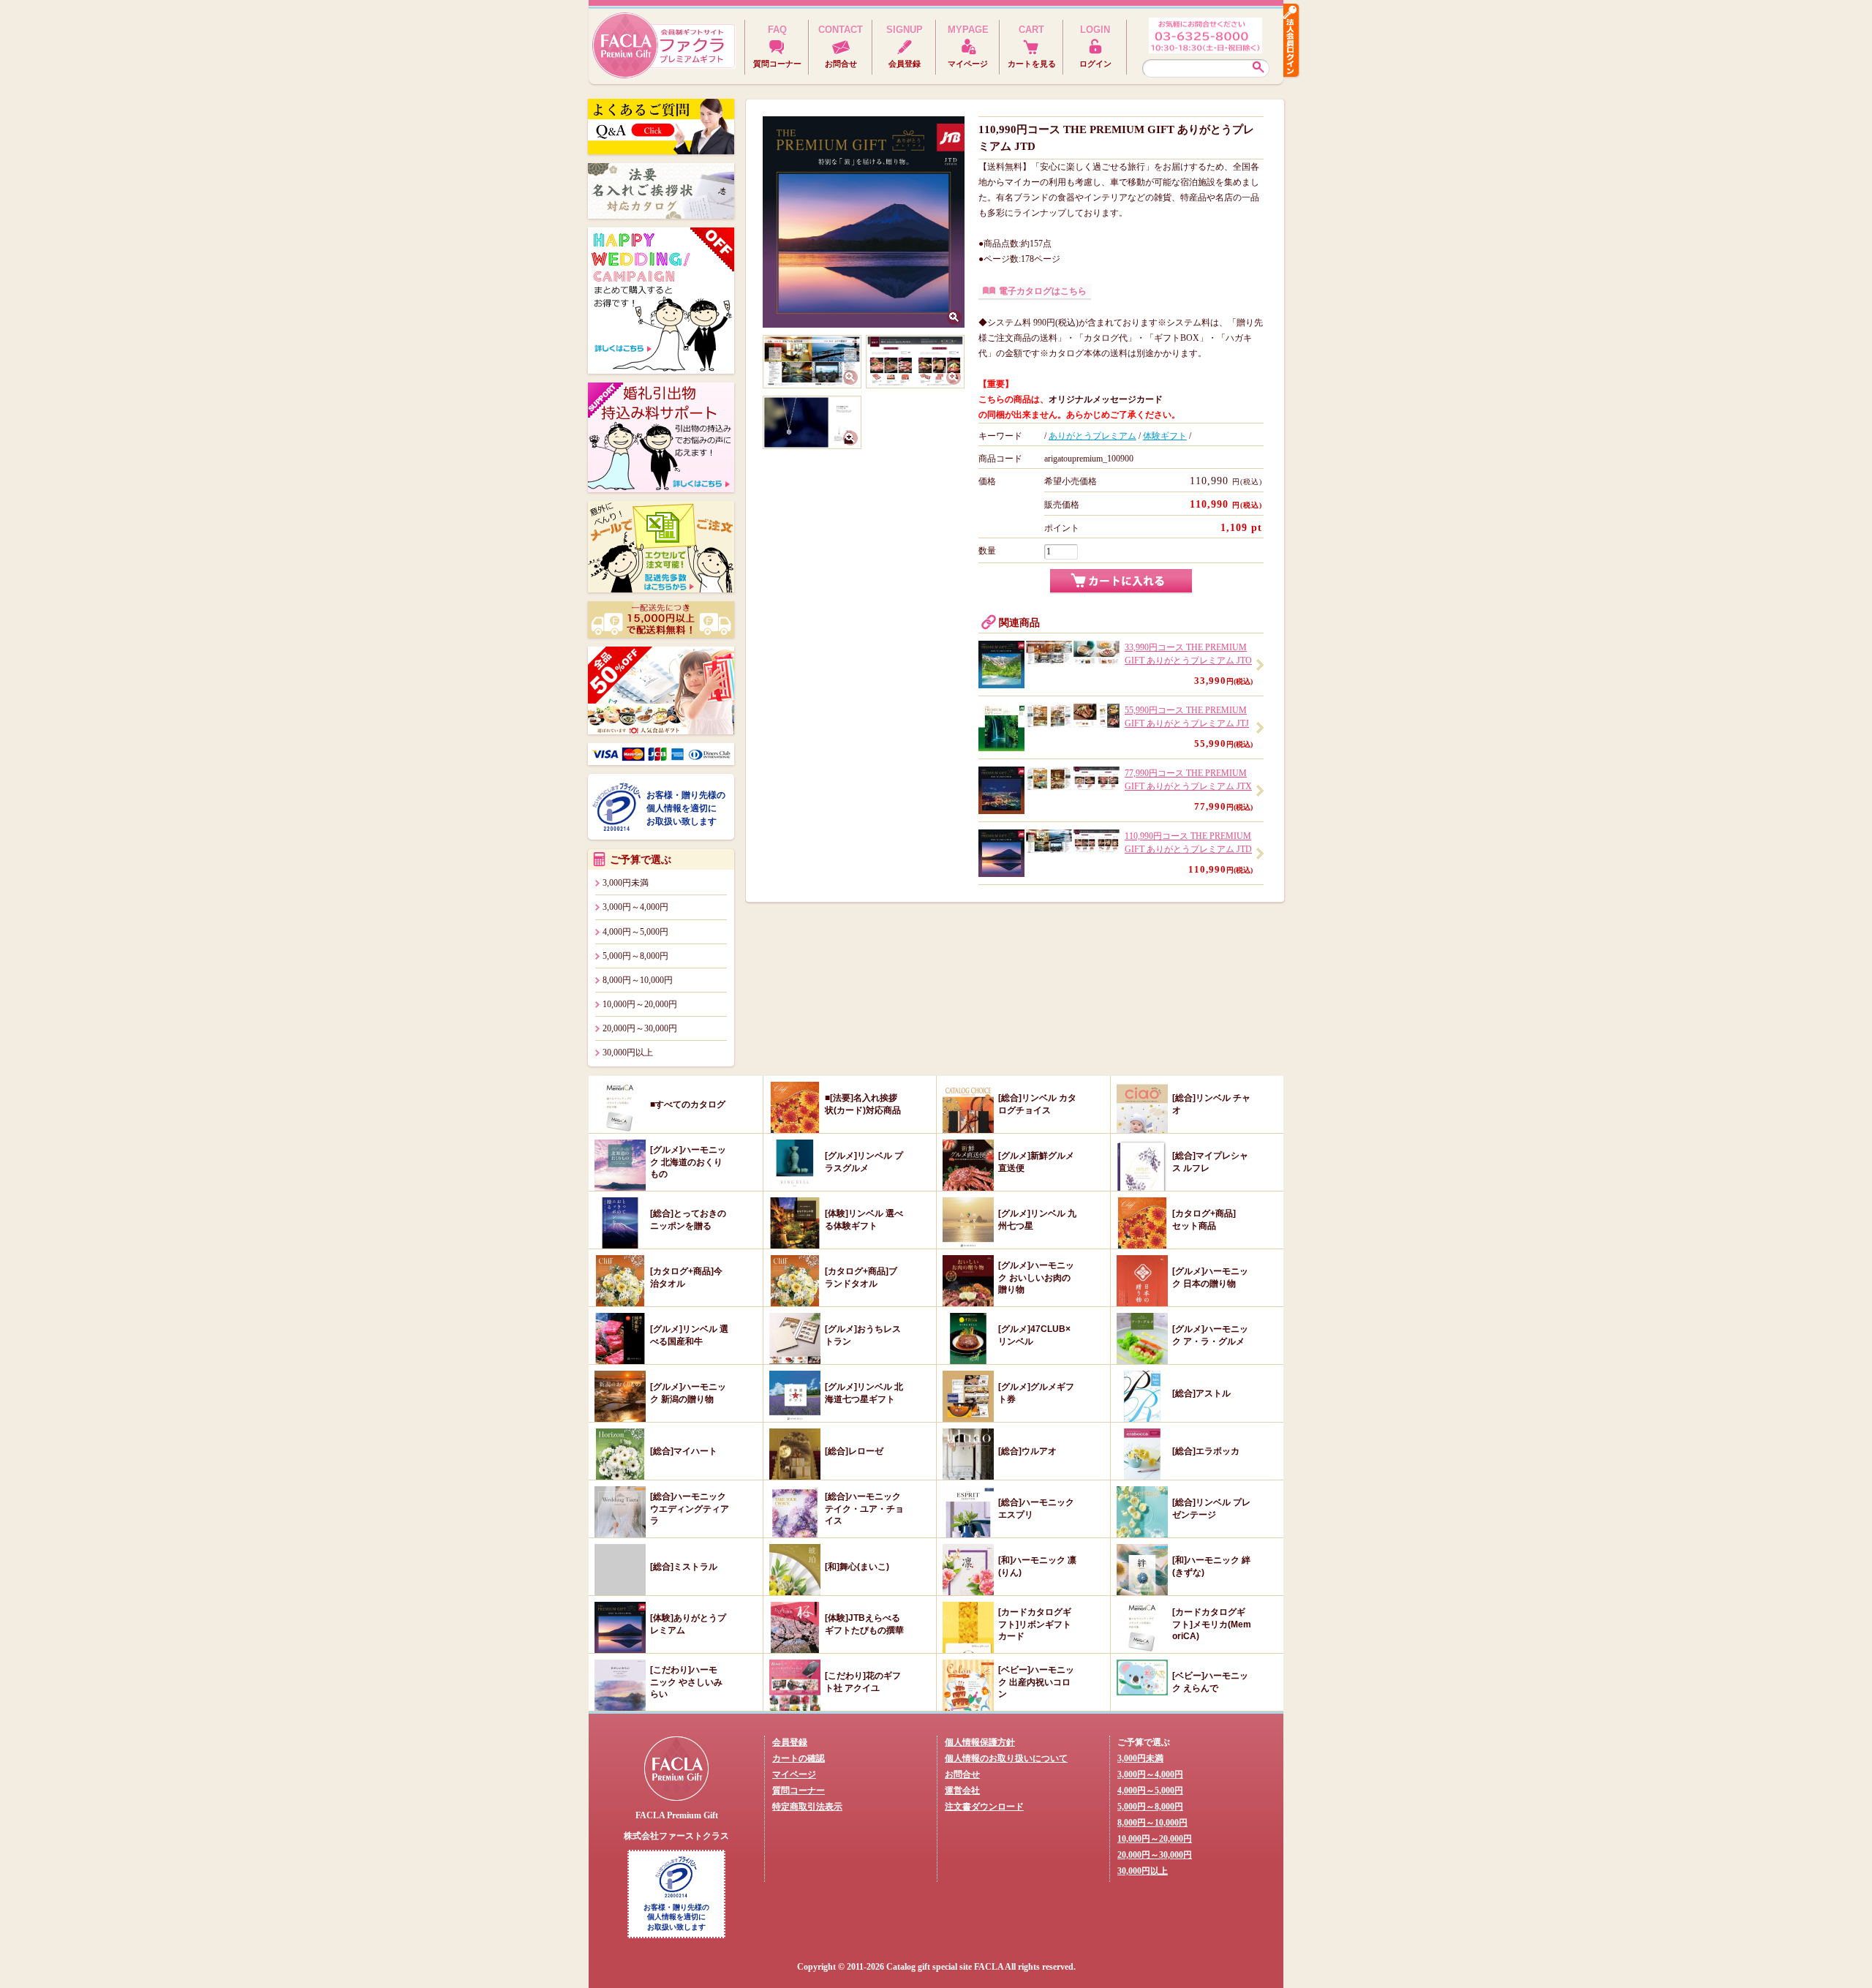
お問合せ (962, 1774)
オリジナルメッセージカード (1106, 399)
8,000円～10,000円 (638, 980)
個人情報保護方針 (980, 1742)
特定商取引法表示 (807, 1807)
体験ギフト (1165, 436)
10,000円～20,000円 (640, 1004)
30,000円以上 (628, 1053)
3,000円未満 (626, 883)
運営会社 (962, 1791)
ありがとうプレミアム (1092, 436)
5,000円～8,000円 (635, 956)
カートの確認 (799, 1758)
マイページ (794, 1774)
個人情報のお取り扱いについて (1006, 1758)
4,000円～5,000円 (635, 932)
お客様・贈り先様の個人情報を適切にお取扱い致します (686, 808)
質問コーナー (799, 1791)
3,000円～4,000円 (635, 907)
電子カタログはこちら (1043, 291)
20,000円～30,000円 (640, 1028)
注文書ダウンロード (984, 1807)
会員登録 (790, 1742)
